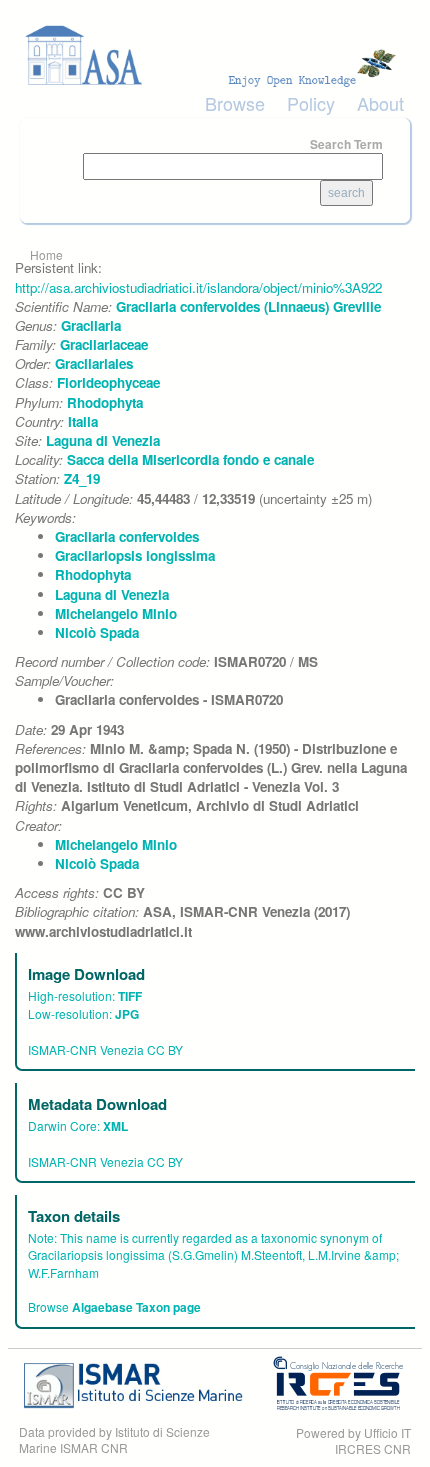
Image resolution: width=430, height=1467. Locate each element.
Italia (83, 421)
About (380, 103)
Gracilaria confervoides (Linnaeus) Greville (248, 306)
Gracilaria (91, 325)
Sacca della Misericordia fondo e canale (190, 459)
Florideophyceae (108, 382)
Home (46, 254)
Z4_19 (82, 478)
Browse (235, 103)
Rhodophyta (105, 402)
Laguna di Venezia (103, 440)
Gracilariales (94, 363)
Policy (311, 103)
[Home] (215, 55)
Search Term (346, 144)
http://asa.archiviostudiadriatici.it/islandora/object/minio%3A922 (198, 287)
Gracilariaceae (104, 344)
